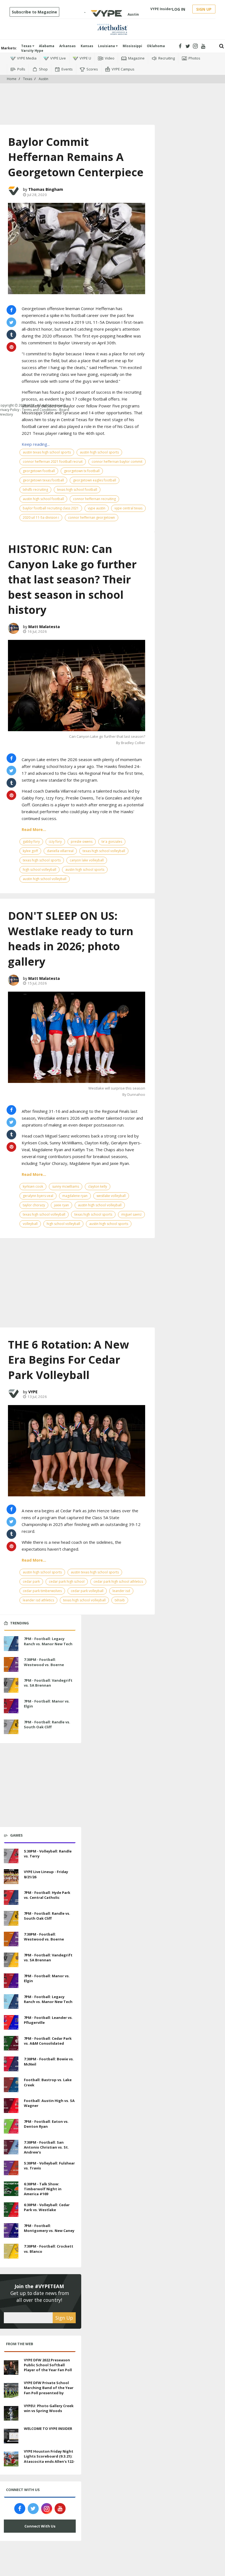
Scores (92, 69)
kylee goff (30, 851)
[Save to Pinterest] (11, 795)
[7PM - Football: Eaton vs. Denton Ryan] (11, 2126)
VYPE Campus (123, 69)
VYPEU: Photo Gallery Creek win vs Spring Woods (49, 2408)
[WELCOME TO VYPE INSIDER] (11, 2435)
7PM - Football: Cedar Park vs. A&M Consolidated (48, 2041)
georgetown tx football (82, 471)
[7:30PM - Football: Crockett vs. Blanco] (11, 2251)
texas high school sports (42, 860)
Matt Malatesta (44, 627)
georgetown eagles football (95, 480)
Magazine (136, 58)
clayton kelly (98, 1186)
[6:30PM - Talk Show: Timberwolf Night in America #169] (11, 2188)
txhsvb (120, 1600)
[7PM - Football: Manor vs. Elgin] (11, 1706)
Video (110, 58)
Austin (43, 79)
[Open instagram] (196, 46)
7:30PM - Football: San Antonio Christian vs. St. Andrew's (46, 2147)
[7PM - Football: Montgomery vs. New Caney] (11, 2230)
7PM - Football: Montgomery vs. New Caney (49, 2228)
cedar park (31, 1581)
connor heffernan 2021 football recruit (53, 462)
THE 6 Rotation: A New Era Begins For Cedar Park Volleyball (68, 1360)
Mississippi (132, 46)
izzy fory (55, 842)
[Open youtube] (203, 46)
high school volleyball (40, 869)
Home (12, 79)
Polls (21, 69)
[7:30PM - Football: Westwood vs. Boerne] (11, 1664)
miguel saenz (131, 1214)
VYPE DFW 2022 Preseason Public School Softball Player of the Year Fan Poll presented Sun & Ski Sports (49, 2368)
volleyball (30, 1224)
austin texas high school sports (47, 452)
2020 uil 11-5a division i (41, 517)
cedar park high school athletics (118, 1581)
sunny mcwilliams (66, 1186)
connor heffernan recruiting (94, 499)
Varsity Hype (32, 51)
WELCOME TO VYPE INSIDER (48, 2429)
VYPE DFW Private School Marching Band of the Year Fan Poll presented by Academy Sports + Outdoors (49, 2393)
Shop (43, 69)
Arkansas (67, 46)
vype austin (97, 508)
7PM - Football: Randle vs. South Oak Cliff (47, 1724)
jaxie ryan (61, 1205)
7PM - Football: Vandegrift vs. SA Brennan (48, 1683)
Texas (27, 46)
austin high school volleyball (45, 879)
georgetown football (39, 471)
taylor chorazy (34, 1205)
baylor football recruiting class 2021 (51, 508)
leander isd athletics (38, 1600)
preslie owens (82, 842)
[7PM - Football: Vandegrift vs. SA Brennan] (11, 1685)
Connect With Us (40, 2526)
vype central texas (128, 508)
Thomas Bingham (46, 189)
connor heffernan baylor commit (117, 462)
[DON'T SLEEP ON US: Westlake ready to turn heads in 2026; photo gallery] (77, 1037)
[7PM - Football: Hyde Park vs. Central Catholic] (11, 1897)
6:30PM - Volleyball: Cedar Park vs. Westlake (47, 2207)
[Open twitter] (188, 46)
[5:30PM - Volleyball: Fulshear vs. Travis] (11, 2167)
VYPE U (85, 58)
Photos (194, 58)
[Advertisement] (113, 100)
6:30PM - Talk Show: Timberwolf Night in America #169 (43, 2189)
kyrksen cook (33, 1186)
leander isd (121, 1591)
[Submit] (222, 46)
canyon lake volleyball (87, 860)
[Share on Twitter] (11, 322)
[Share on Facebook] (11, 310)
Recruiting (167, 58)
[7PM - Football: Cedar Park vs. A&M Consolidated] (11, 2042)
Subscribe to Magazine (34, 12)
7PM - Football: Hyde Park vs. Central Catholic (47, 1895)
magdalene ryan (75, 1196)
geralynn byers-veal (38, 1196)
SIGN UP (204, 9)
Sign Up (64, 2318)
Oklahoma (156, 46)
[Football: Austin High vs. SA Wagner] (11, 2105)
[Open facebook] (180, 46)
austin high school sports (99, 452)
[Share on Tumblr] (11, 783)
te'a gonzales (112, 842)
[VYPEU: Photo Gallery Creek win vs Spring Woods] (11, 2413)
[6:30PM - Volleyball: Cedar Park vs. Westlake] (11, 2209)
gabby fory (31, 842)
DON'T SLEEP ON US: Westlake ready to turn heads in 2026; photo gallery (71, 938)
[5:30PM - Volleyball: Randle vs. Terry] (11, 1855)
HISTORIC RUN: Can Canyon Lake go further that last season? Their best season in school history (72, 579)
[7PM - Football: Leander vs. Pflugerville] (11, 2022)
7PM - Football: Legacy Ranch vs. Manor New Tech (48, 1641)
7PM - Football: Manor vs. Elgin (47, 1704)
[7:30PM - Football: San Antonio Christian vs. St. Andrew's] (11, 2146)
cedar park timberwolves (42, 1591)
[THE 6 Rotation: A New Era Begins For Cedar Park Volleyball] (77, 1451)
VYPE (33, 1392)
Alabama (47, 46)
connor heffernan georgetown (92, 517)
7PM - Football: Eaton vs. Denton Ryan (46, 2124)
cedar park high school (67, 1581)
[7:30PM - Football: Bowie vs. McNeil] (11, 2063)
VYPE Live (58, 58)
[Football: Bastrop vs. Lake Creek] (11, 2084)
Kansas (87, 46)
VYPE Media (27, 58)
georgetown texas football (43, 480)
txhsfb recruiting (35, 490)
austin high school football (43, 499)
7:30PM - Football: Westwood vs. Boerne (44, 1662)
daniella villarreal (60, 851)
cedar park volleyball (87, 1591)
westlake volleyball (111, 1196)
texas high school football (77, 490)
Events (67, 69)
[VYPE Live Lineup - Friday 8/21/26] (11, 1876)
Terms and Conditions (39, 410)
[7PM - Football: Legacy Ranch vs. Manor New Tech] (11, 1643)
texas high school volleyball (104, 851)
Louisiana (107, 46)
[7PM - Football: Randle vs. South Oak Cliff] (11, 1726)
